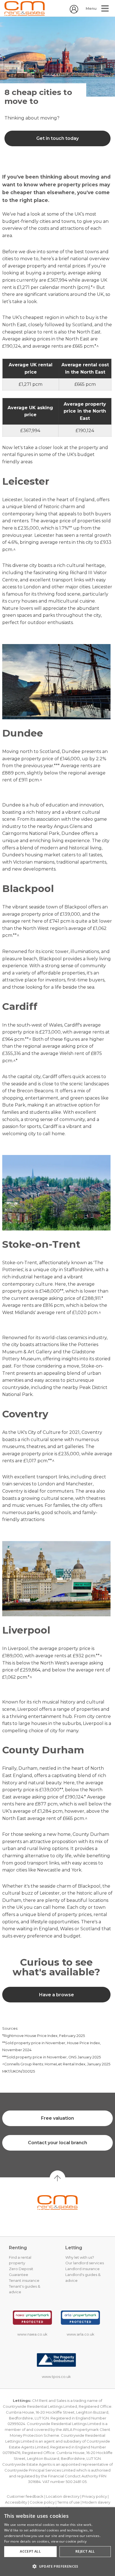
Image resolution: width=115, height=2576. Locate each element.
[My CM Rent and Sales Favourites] (74, 12)
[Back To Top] (57, 2178)
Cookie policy (42, 2502)
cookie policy (76, 2541)
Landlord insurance (82, 2269)
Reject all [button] (85, 2551)
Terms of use (69, 2502)
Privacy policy (94, 2496)
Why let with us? (80, 2257)
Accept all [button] (30, 2551)
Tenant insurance (24, 2280)
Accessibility (16, 2502)
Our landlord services (85, 2263)
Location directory (63, 2496)
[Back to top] (57, 2202)
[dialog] (57, 2542)
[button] (57, 2566)
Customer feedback (25, 2496)
